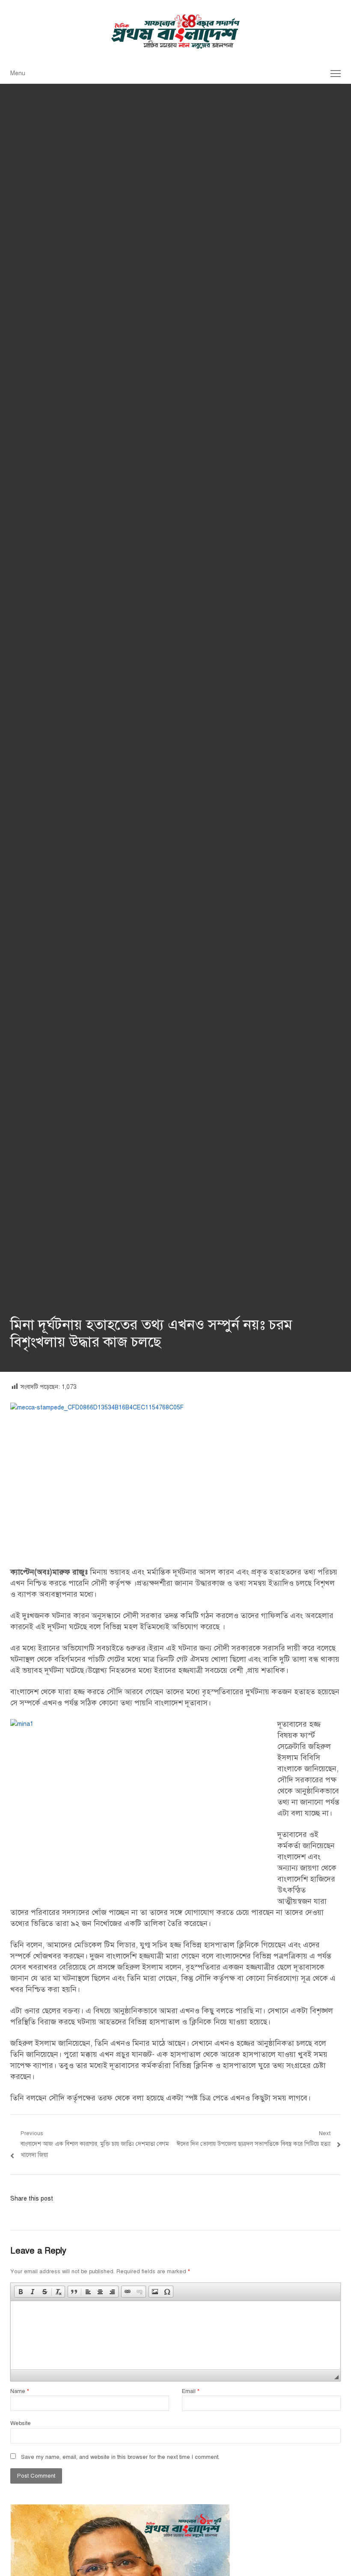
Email (191, 2391)
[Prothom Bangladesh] (175, 32)
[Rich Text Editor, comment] (175, 2335)
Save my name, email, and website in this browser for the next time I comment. (120, 2457)
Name (20, 2391)
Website (21, 2423)
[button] (21, 2292)
